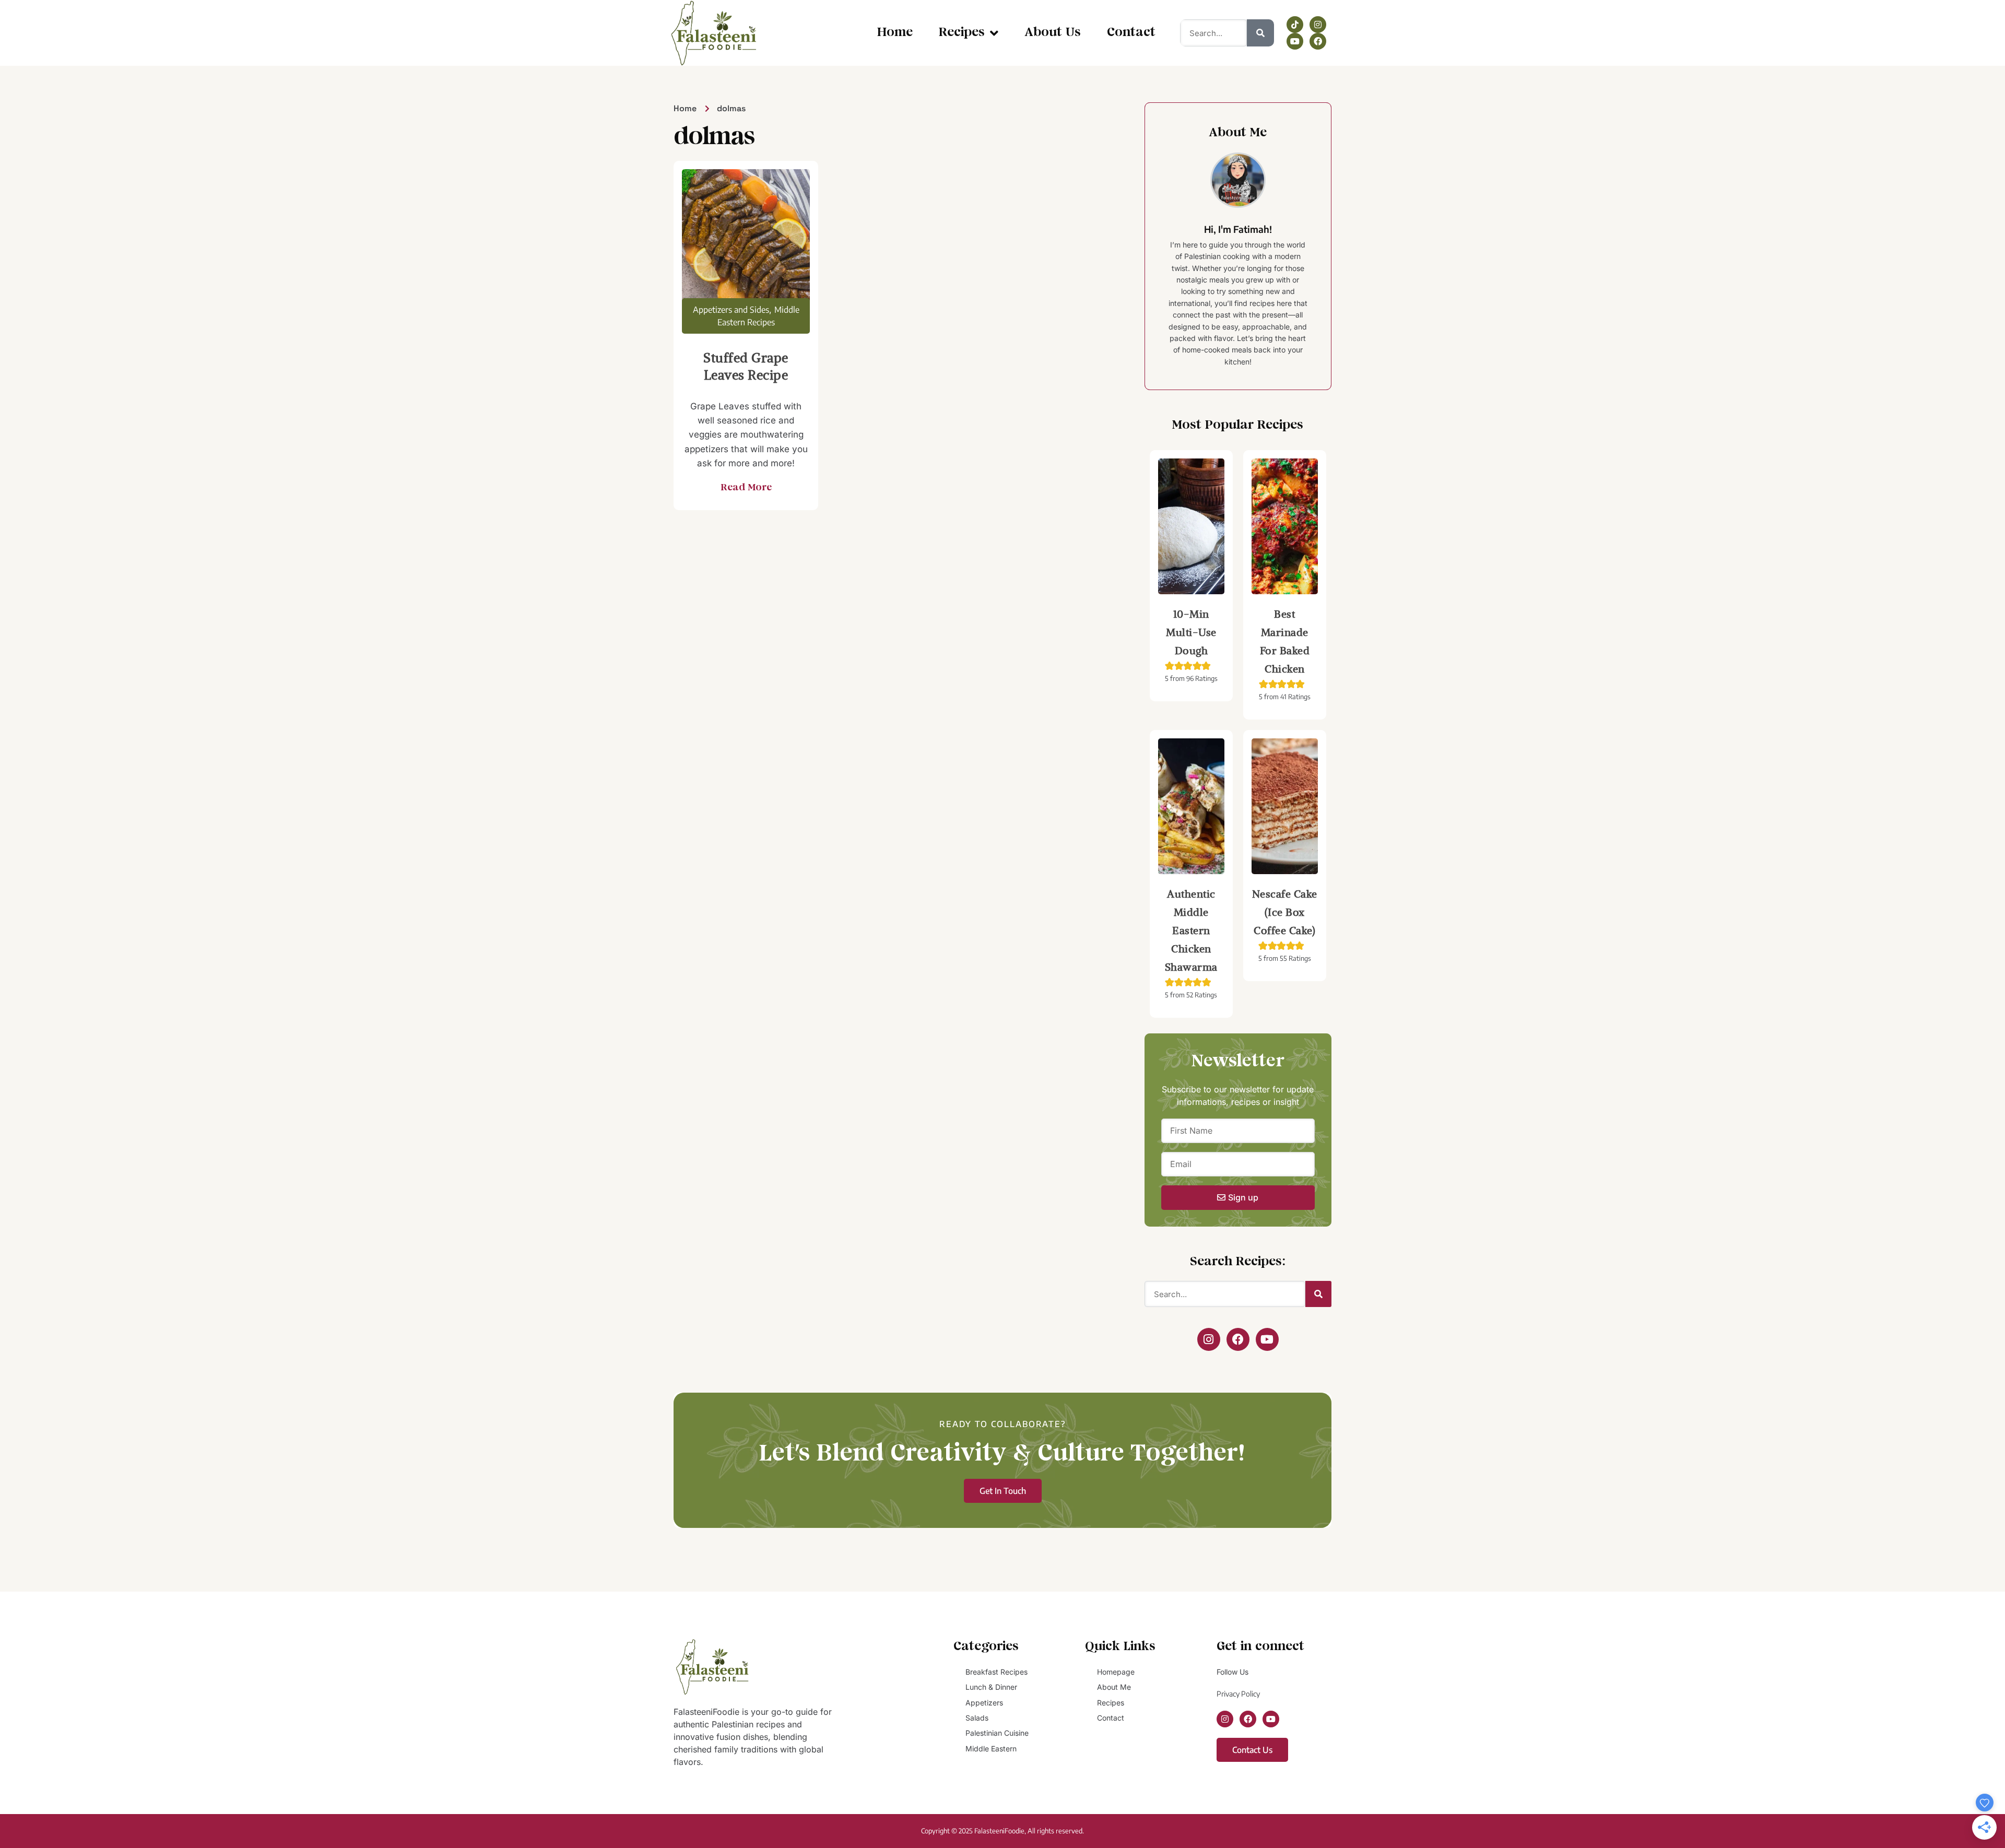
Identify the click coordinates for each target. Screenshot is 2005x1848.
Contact (1131, 33)
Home (895, 33)
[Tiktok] (1295, 25)
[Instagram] (1318, 25)
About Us (1053, 33)
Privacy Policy (1238, 1694)
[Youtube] (1295, 41)
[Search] (1260, 33)
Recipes (962, 33)
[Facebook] (1318, 41)
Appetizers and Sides (731, 310)
